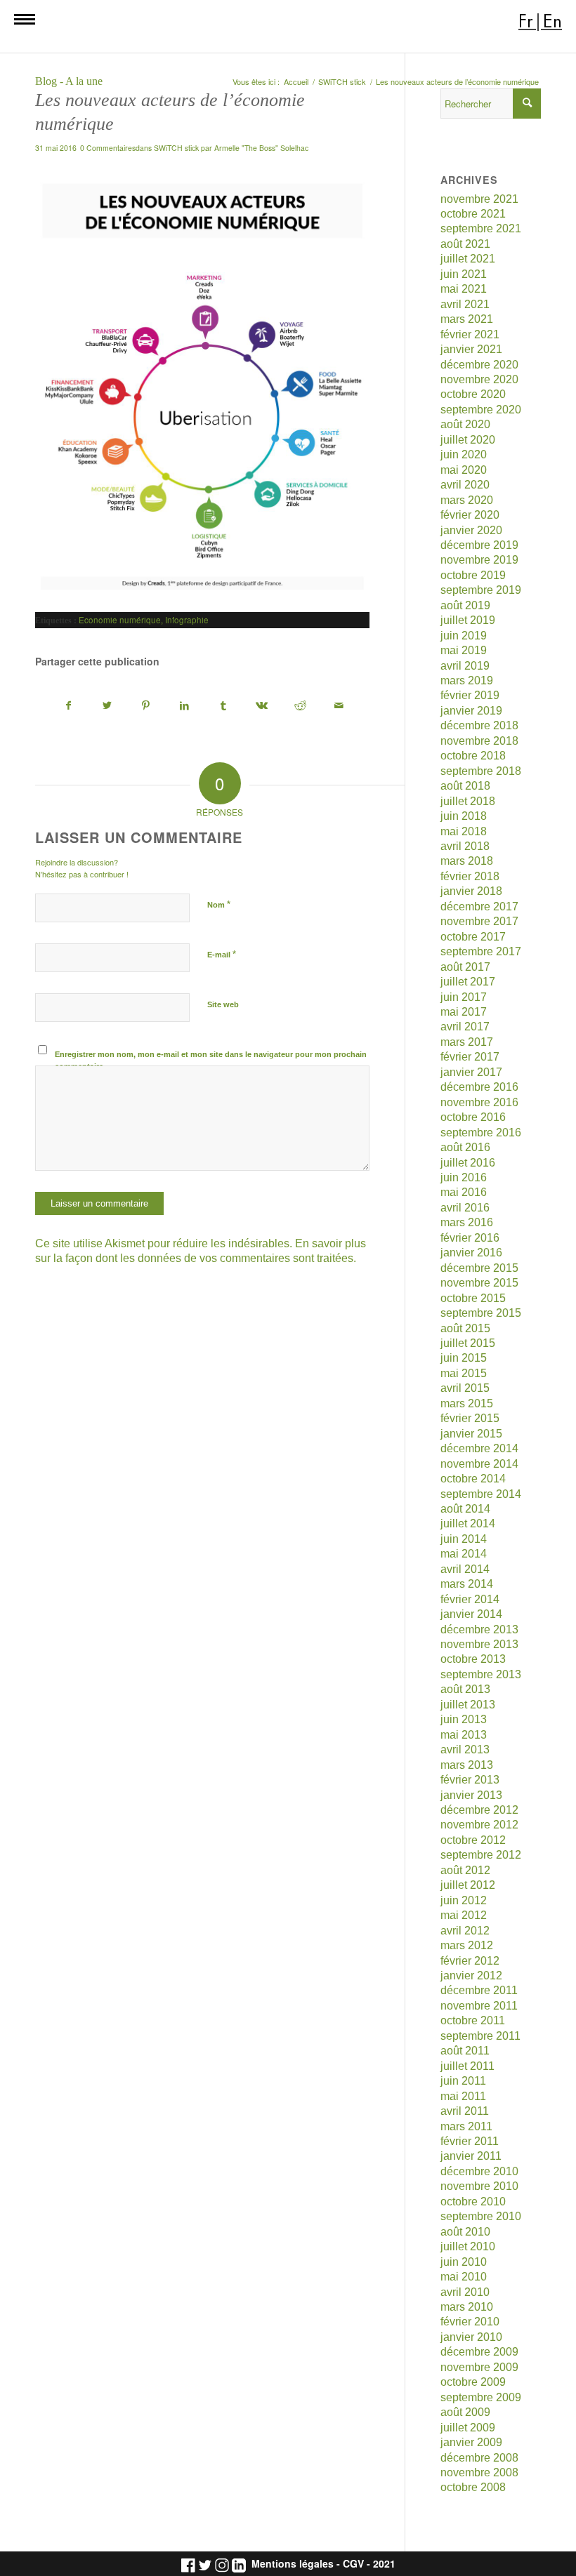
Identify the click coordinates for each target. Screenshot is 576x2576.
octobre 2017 (473, 937)
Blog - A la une (69, 81)
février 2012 (470, 1961)
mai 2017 (464, 1012)
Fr (526, 21)
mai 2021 (464, 289)
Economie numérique (120, 620)
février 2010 (470, 2322)
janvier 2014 (471, 1614)
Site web (223, 1004)
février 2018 (470, 876)
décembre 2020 (479, 365)
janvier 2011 (471, 2156)
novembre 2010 (479, 2186)
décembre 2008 (479, 2458)
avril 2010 (465, 2292)
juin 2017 (464, 997)
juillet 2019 (468, 620)
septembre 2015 (481, 1313)
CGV (353, 2564)
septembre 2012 (481, 1855)
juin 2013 (464, 1719)
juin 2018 (464, 816)
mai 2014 (464, 1554)
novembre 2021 (479, 199)
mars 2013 (467, 1765)
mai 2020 (464, 470)
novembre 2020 (479, 379)
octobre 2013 (473, 1659)
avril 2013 (465, 1750)
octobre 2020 (473, 394)
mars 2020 (467, 500)
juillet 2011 (467, 2066)
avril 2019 (465, 666)
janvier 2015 (471, 1434)
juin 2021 (464, 274)
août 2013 (465, 1689)
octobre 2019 (473, 575)
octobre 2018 (473, 756)
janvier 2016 (471, 1253)
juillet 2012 (468, 1885)
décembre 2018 (479, 725)
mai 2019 (464, 650)
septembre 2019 (481, 590)
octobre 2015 (473, 1298)
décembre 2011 (479, 1990)
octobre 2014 (473, 1479)
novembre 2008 (479, 2472)
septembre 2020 (481, 410)
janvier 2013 (471, 1795)
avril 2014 (465, 1569)
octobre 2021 (473, 214)
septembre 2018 (481, 771)
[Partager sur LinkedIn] (185, 706)
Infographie (187, 620)
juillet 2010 (468, 2246)
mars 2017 (467, 1042)
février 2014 (470, 1599)
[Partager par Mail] (339, 706)
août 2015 (465, 1328)
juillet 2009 (468, 2428)
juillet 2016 (468, 1163)
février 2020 (470, 515)
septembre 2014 (481, 1494)
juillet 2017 (468, 982)
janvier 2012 (471, 1976)
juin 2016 (464, 1177)
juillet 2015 (468, 1343)
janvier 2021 (471, 349)
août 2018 (465, 786)
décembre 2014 (479, 1448)
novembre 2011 (479, 2006)
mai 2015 (464, 1373)
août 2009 (465, 2412)
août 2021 (465, 244)
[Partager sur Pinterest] (146, 706)
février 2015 (470, 1418)
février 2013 (470, 1780)
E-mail (222, 954)
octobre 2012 (473, 1840)
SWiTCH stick (176, 148)
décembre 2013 (479, 1629)
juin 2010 (464, 2262)
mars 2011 (466, 2126)
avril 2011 (465, 2111)
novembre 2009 (479, 2367)
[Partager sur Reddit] (301, 706)
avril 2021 (465, 304)
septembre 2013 (481, 1674)
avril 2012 (465, 1931)
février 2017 (470, 1057)
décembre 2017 (479, 907)
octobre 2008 (473, 2487)
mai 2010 (464, 2277)
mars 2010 (467, 2307)
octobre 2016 (473, 1117)
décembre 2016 (479, 1087)
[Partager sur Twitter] (107, 706)
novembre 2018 (479, 741)
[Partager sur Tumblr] (223, 706)
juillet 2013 (468, 1705)
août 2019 (465, 605)
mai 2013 (464, 1735)
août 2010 (465, 2232)
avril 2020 (465, 485)
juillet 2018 (468, 801)
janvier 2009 (471, 2442)
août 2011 (465, 2051)
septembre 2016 (481, 1133)
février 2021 (470, 334)
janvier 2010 (471, 2337)
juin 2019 (464, 636)
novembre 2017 (479, 921)
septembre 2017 (481, 951)
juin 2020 (464, 454)
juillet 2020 (468, 440)
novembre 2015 (479, 1283)
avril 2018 (465, 846)
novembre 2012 (479, 1825)
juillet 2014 (468, 1523)
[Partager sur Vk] (262, 706)
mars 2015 (467, 1403)
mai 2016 (464, 1192)
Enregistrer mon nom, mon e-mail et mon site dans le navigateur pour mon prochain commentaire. (211, 1060)
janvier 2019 (471, 711)
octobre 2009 (473, 2382)
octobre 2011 (473, 2020)
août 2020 (465, 424)
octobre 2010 (473, 2202)
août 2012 (465, 1870)
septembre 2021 (481, 228)
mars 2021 (467, 319)
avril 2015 (465, 1388)
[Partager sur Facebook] (69, 706)
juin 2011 (463, 2081)
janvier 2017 (471, 1072)
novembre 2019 (479, 560)
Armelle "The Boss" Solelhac (261, 148)
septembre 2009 (481, 2397)
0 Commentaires (108, 148)
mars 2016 (467, 1222)
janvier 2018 (471, 891)
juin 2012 (464, 1900)
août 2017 (465, 967)
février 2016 (470, 1238)
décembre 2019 (479, 545)
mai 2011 (463, 2096)
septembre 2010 (481, 2216)
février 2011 (470, 2141)
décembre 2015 (479, 1268)
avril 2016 (465, 1208)
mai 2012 (464, 1915)
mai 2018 (464, 831)
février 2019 (470, 695)
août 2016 (465, 1147)
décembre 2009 (479, 2352)
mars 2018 (467, 861)
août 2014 (465, 1509)
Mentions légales (293, 2564)
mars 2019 (467, 680)
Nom (219, 904)
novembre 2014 (479, 1464)
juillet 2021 (468, 259)
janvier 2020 (471, 530)
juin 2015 (464, 1358)
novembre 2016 (479, 1102)
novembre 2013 (479, 1644)
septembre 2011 (480, 2036)
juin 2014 (464, 1539)
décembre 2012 (479, 1810)
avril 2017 (465, 1027)
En (552, 21)
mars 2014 (467, 1584)
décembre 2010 (479, 2171)
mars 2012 (467, 1945)
